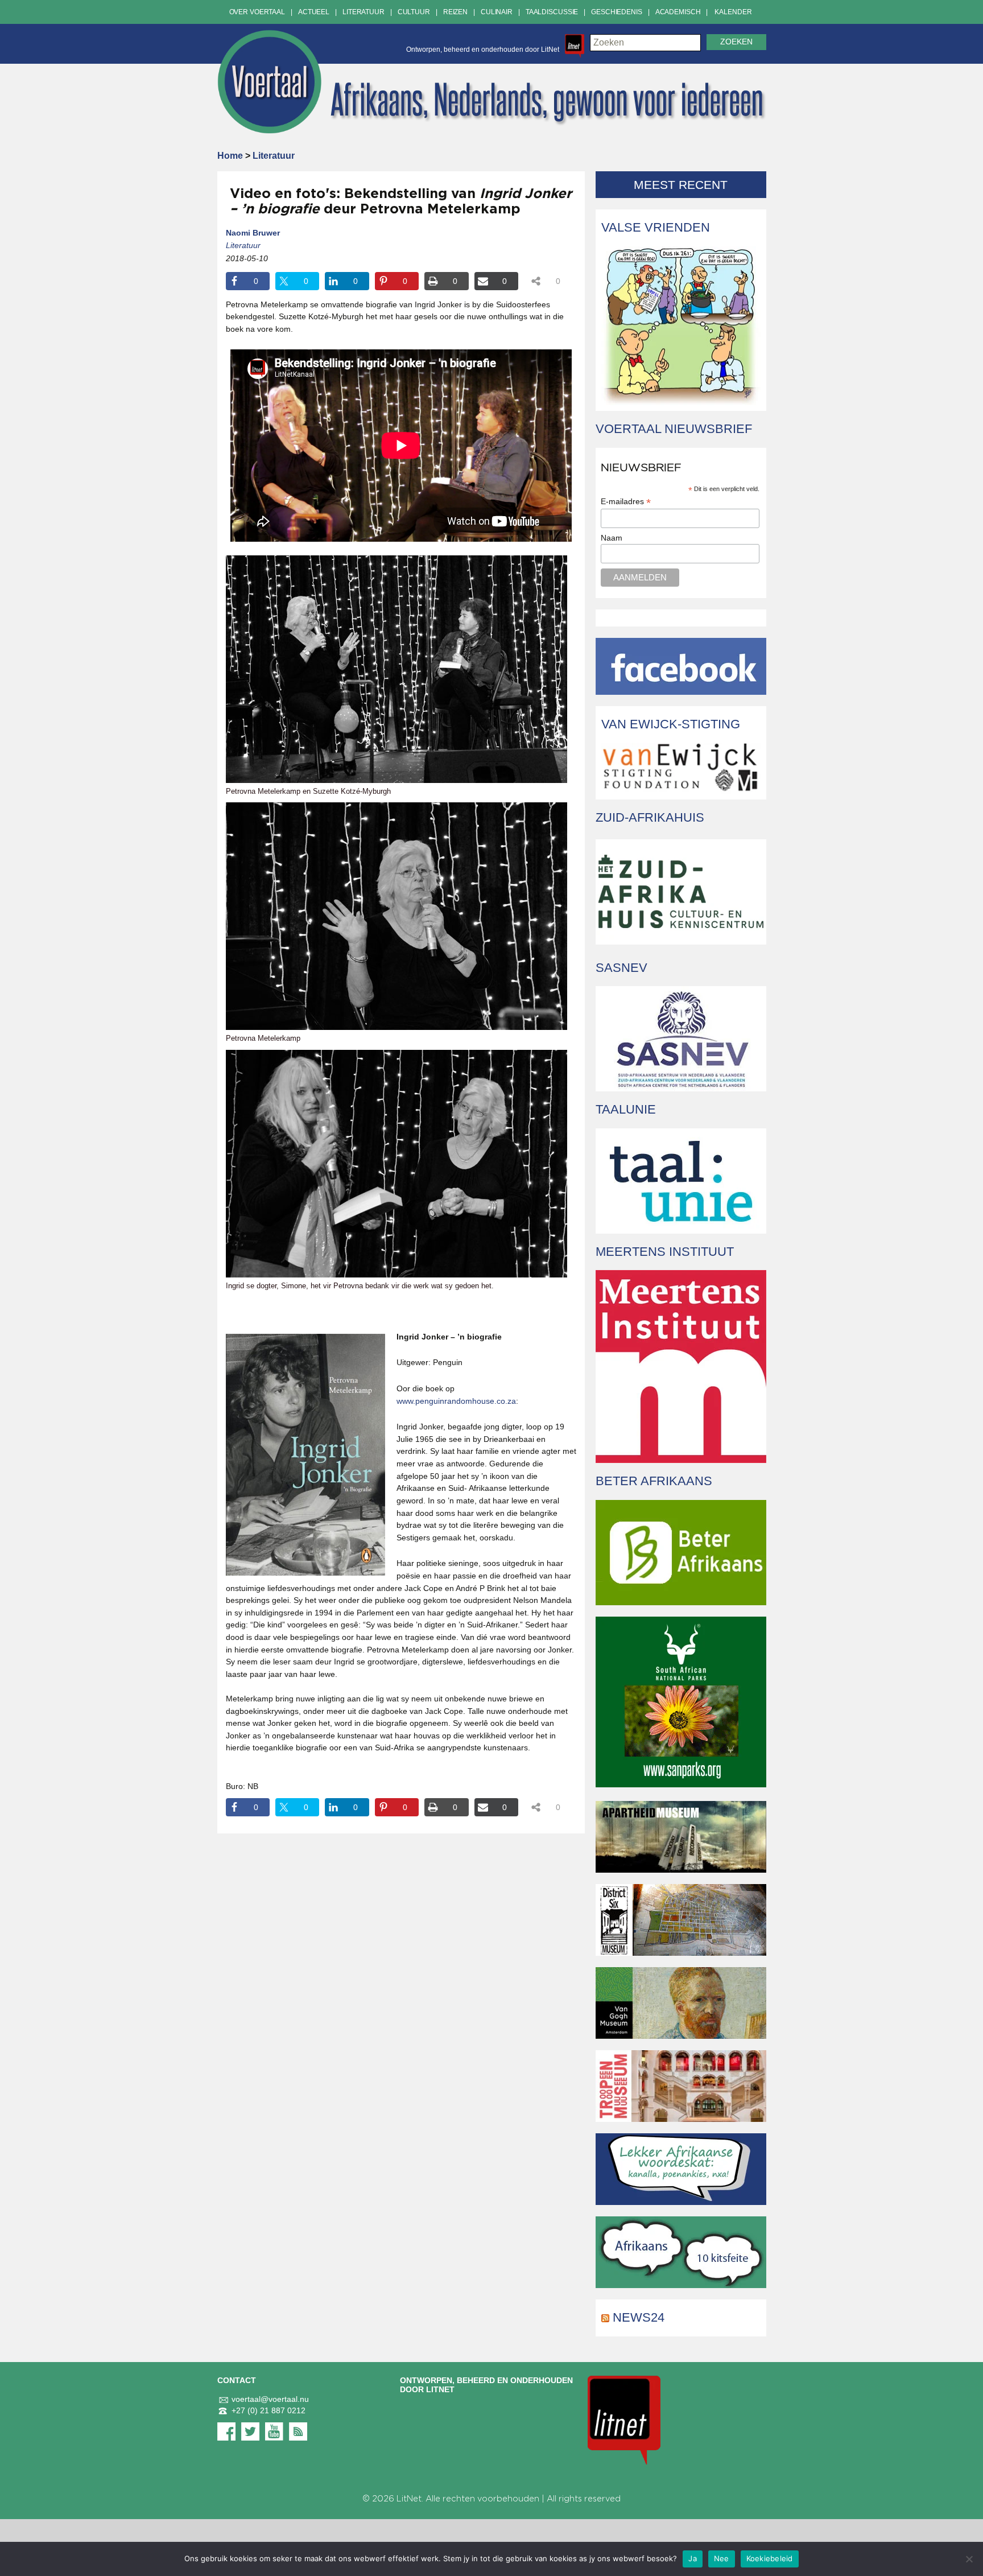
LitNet (409, 2499)
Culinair (497, 12)
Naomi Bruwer (253, 233)
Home (230, 156)
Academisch (678, 12)
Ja (693, 2558)
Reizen (455, 12)
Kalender (733, 12)
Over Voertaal (257, 12)
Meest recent (681, 185)
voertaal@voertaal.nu (270, 2399)
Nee (722, 2558)
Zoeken (736, 42)
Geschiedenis (617, 12)
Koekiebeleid (770, 2558)
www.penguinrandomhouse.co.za (456, 1401)
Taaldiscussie (552, 12)
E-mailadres (626, 502)
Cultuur (414, 12)
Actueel (314, 12)
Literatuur (364, 12)
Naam (612, 538)
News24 (639, 2317)
